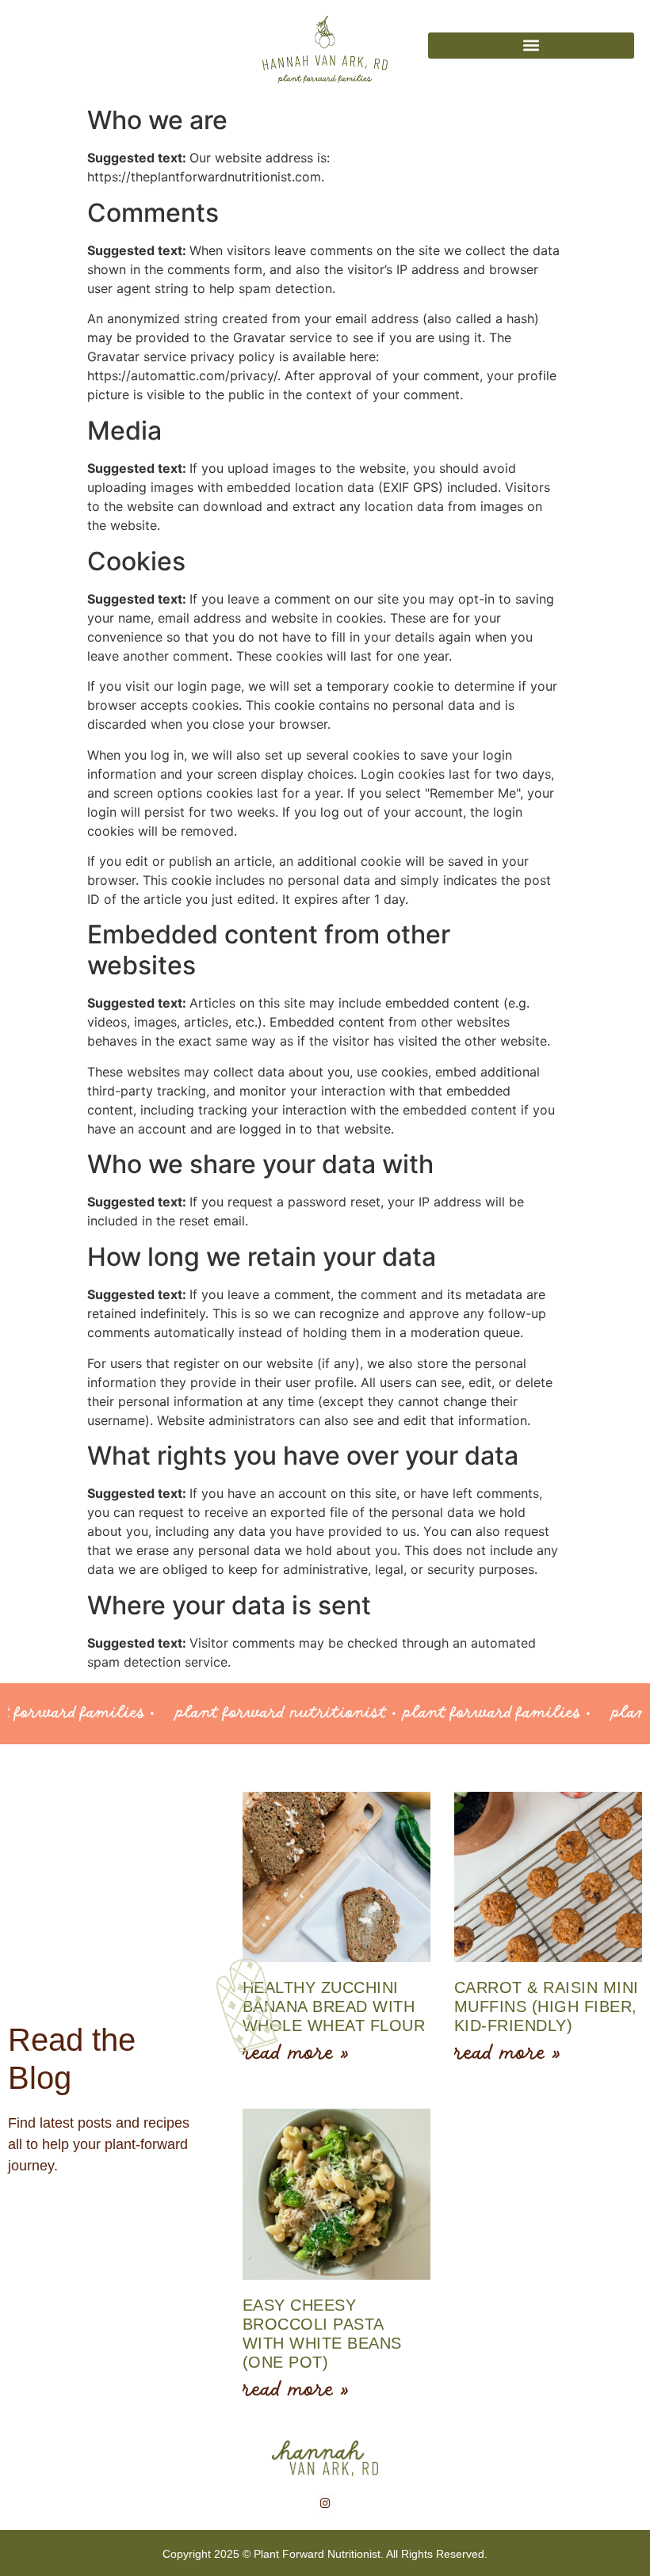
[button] (531, 46)
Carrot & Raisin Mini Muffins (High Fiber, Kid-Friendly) (547, 2006)
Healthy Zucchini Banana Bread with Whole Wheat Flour (334, 2006)
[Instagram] (325, 2503)
